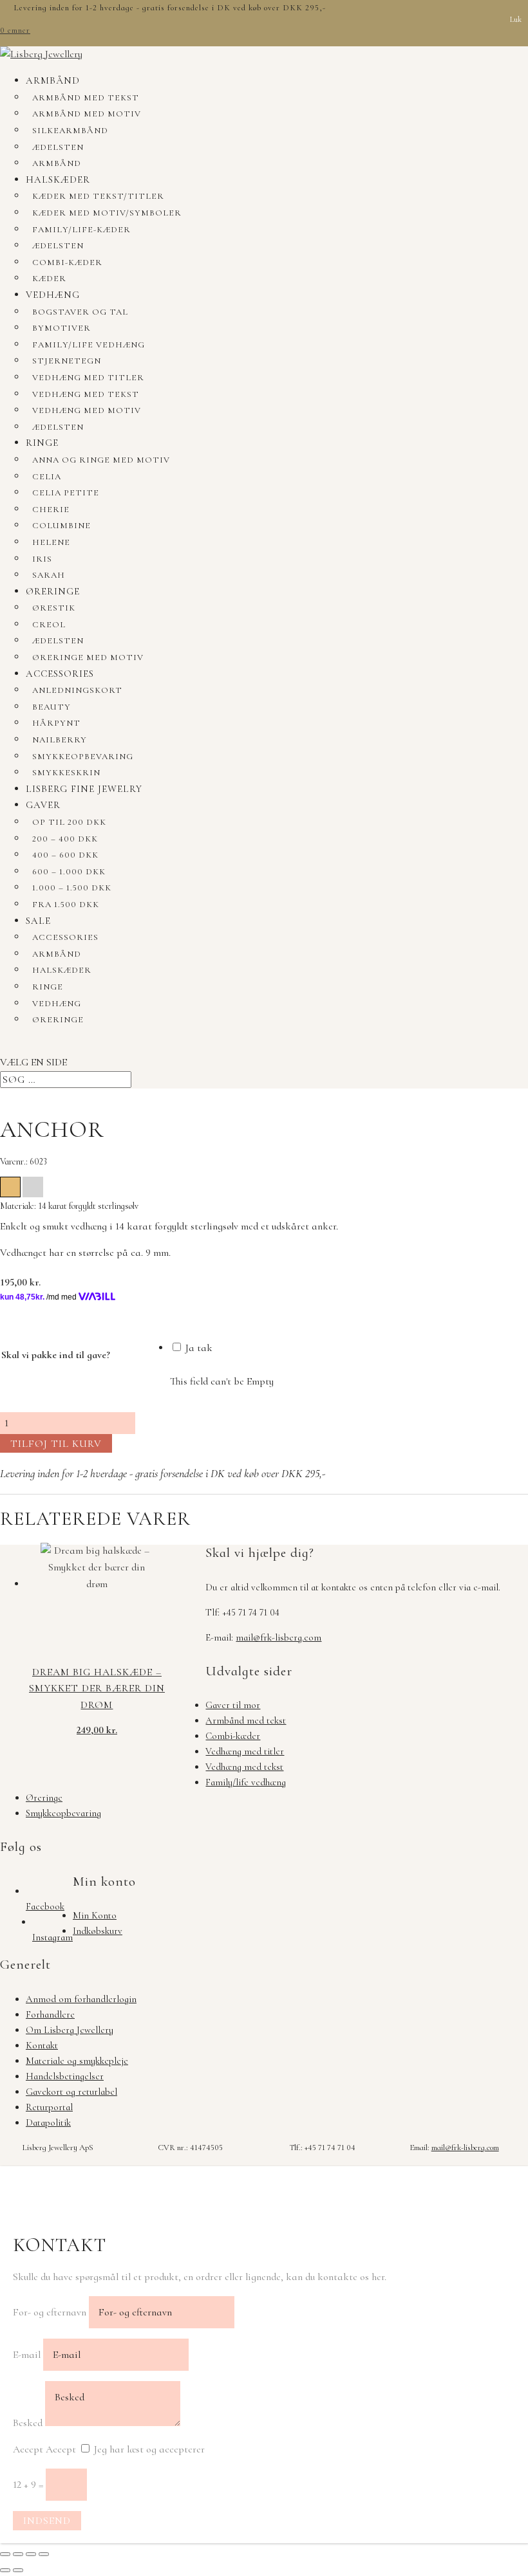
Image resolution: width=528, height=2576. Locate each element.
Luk (516, 19)
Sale (38, 921)
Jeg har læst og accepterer (149, 2449)
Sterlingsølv (33, 1187)
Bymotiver (61, 328)
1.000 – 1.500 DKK (72, 888)
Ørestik (54, 608)
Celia (47, 477)
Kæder (49, 279)
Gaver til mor (233, 1705)
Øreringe (53, 591)
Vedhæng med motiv (87, 410)
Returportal (49, 2107)
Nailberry (60, 740)
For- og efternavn (50, 2312)
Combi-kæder (67, 262)
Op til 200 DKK (69, 822)
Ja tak (198, 1348)
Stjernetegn (67, 361)
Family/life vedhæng (89, 345)
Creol (49, 625)
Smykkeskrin (66, 773)
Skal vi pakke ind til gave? (56, 1355)
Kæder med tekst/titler (98, 196)
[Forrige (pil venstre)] (5, 2570)
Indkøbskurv (98, 1931)
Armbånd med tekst (86, 98)
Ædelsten (58, 147)
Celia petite (66, 493)
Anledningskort (77, 690)
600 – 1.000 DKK (69, 872)
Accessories (60, 674)
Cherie (51, 510)
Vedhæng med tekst (86, 394)
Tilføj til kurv (56, 1444)
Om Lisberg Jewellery (70, 2030)
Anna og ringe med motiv (101, 460)
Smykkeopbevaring (83, 757)
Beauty (52, 707)
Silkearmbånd (70, 131)
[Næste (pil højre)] (18, 2570)
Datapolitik (48, 2122)
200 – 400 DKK (65, 839)
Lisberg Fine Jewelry (84, 789)
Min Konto (95, 1915)
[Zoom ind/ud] (5, 2554)
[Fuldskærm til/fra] (18, 2554)
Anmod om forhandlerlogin (81, 1999)
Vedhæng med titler (88, 378)
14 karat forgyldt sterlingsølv (10, 1187)
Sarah (49, 575)
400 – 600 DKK (65, 855)
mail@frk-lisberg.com (278, 1637)
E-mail (27, 2355)
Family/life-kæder (81, 230)
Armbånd (53, 80)
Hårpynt (56, 723)
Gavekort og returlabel (71, 2092)
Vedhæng (53, 295)
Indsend (47, 2521)
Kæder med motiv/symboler (107, 213)
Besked (28, 2423)
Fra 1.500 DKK (66, 905)
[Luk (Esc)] (44, 2554)
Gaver (43, 805)
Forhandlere (50, 2014)
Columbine (61, 526)
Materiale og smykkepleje (77, 2061)
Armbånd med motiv (87, 114)
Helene (51, 542)
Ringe (42, 443)
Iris (42, 559)
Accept (28, 2449)
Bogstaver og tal (80, 312)
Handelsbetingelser (65, 2076)
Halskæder (58, 179)
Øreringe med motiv (88, 658)
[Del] (31, 2554)
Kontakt (42, 2045)
